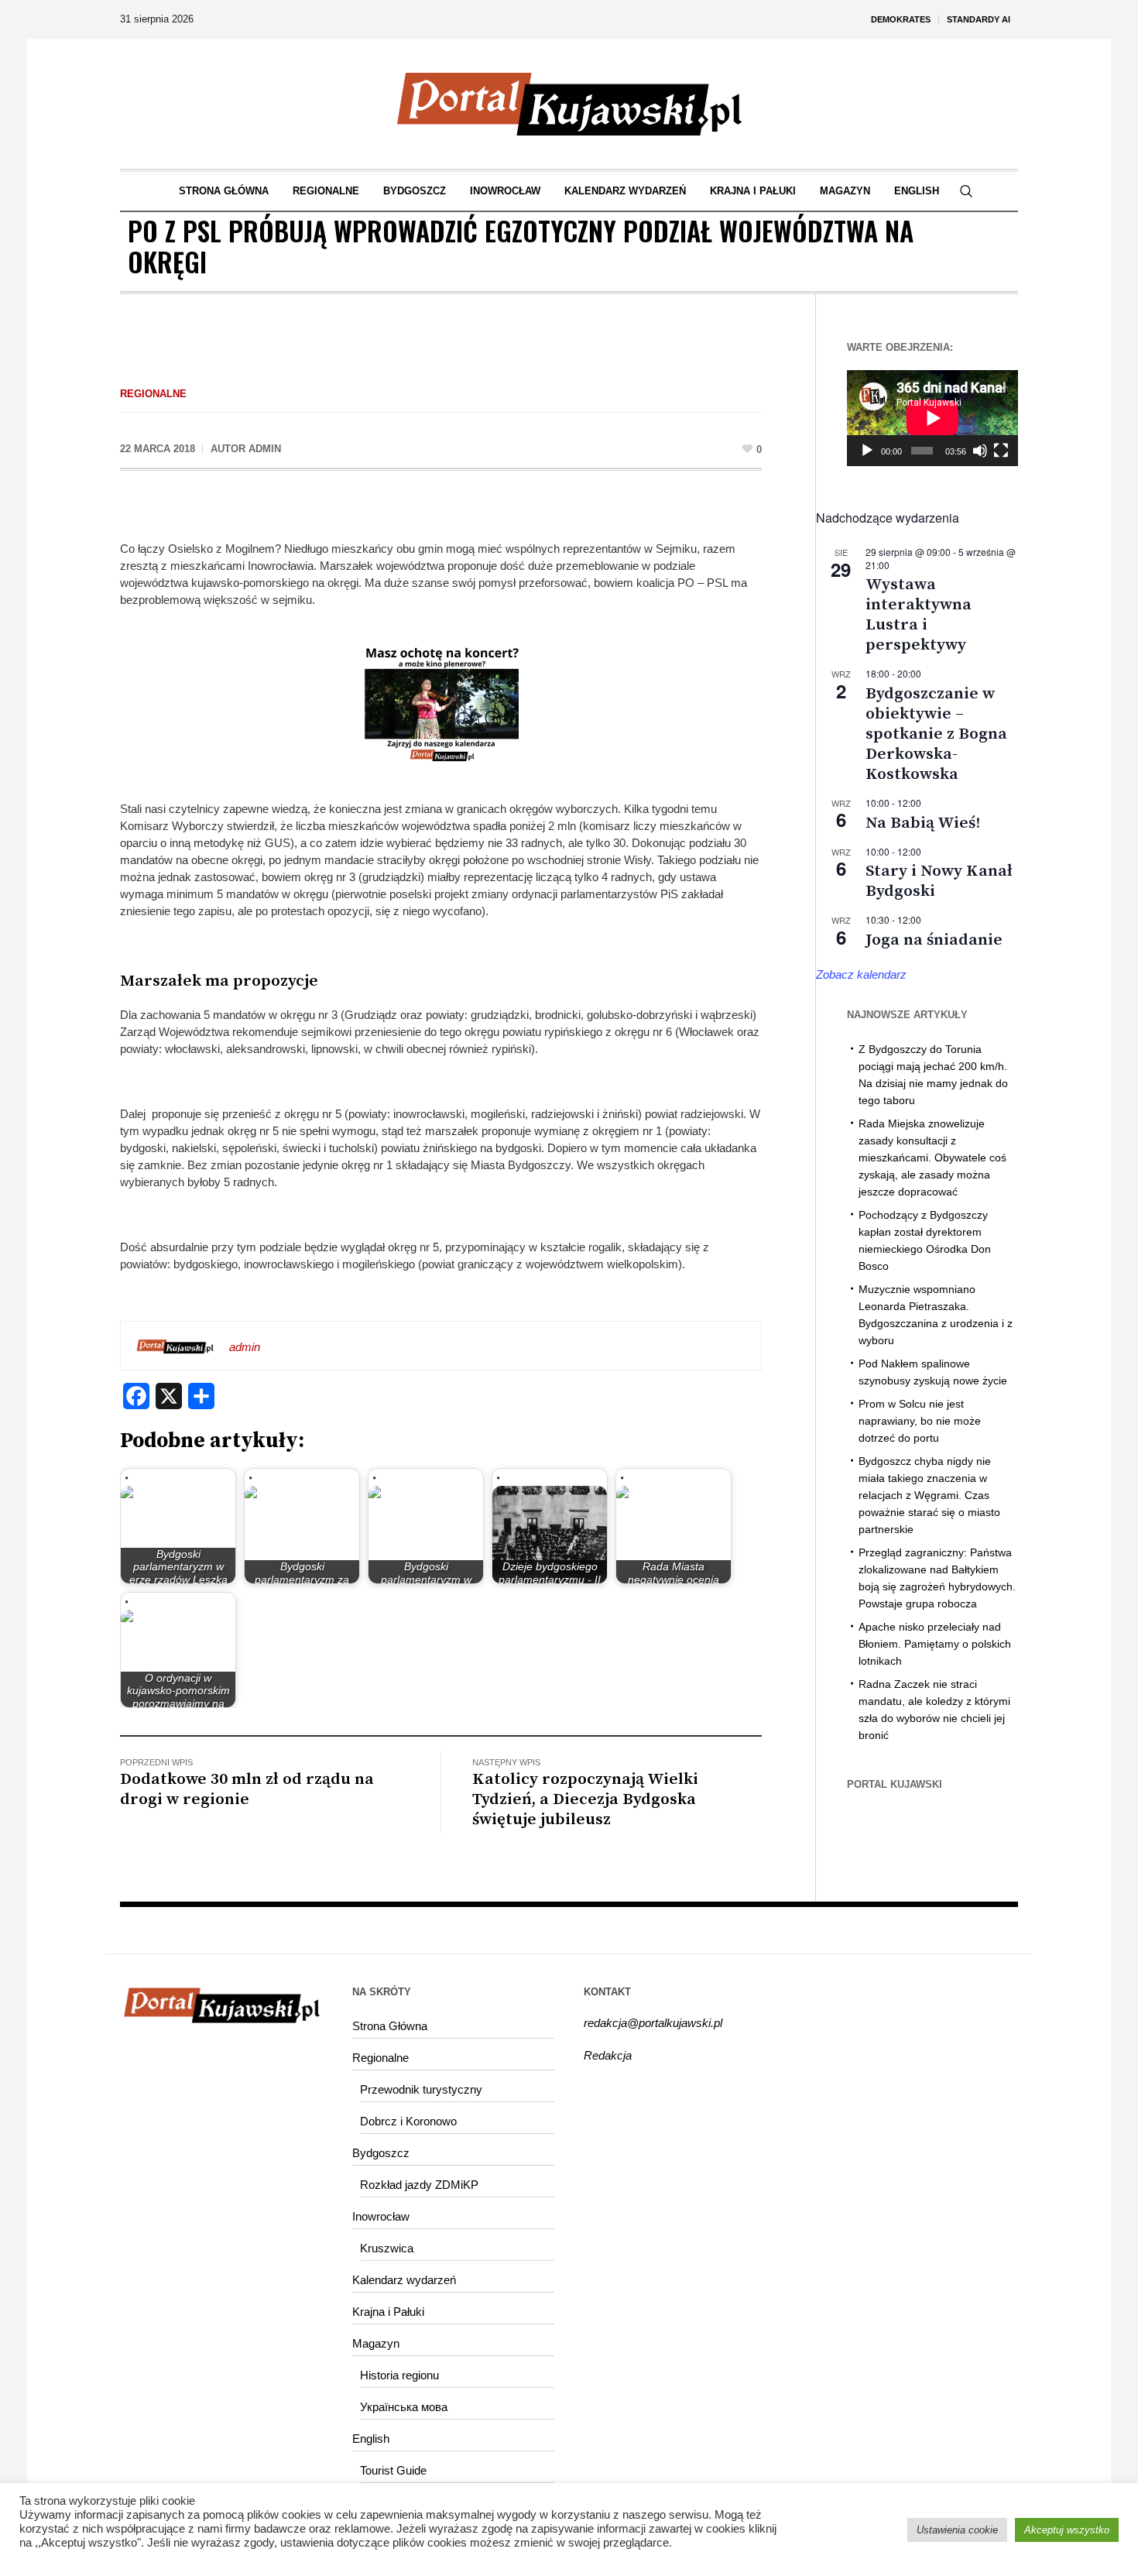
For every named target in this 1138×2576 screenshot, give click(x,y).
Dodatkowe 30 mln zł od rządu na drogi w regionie (247, 1789)
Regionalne (153, 394)
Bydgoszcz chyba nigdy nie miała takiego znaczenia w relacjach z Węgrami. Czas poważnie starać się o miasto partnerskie (929, 1495)
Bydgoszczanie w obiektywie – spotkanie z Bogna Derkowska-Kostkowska (936, 734)
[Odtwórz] (867, 451)
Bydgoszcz (381, 2153)
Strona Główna (390, 2026)
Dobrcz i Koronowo (408, 2121)
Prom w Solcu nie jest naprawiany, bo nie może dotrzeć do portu (920, 1421)
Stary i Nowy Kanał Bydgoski (939, 881)
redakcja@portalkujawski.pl (653, 2023)
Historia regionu (399, 2375)
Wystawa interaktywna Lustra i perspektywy (919, 615)
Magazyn (376, 2343)
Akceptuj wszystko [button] (1067, 2530)
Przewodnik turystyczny (421, 2089)
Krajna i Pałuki (388, 2312)
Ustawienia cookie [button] (957, 2530)
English (371, 2439)
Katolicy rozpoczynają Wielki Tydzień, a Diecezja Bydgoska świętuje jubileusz (585, 1799)
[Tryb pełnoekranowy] (1001, 451)
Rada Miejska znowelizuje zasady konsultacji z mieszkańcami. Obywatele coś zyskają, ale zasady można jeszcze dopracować (932, 1158)
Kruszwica (387, 2248)
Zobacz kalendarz (861, 974)
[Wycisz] (980, 451)
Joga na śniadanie (934, 940)
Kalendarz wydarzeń (404, 2280)
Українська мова (404, 2407)
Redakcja (608, 2055)
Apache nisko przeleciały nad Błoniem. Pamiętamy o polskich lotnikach (935, 1644)
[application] (932, 418)
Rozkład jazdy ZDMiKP (419, 2185)
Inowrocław (381, 2216)
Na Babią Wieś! (923, 823)
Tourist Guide (393, 2470)
